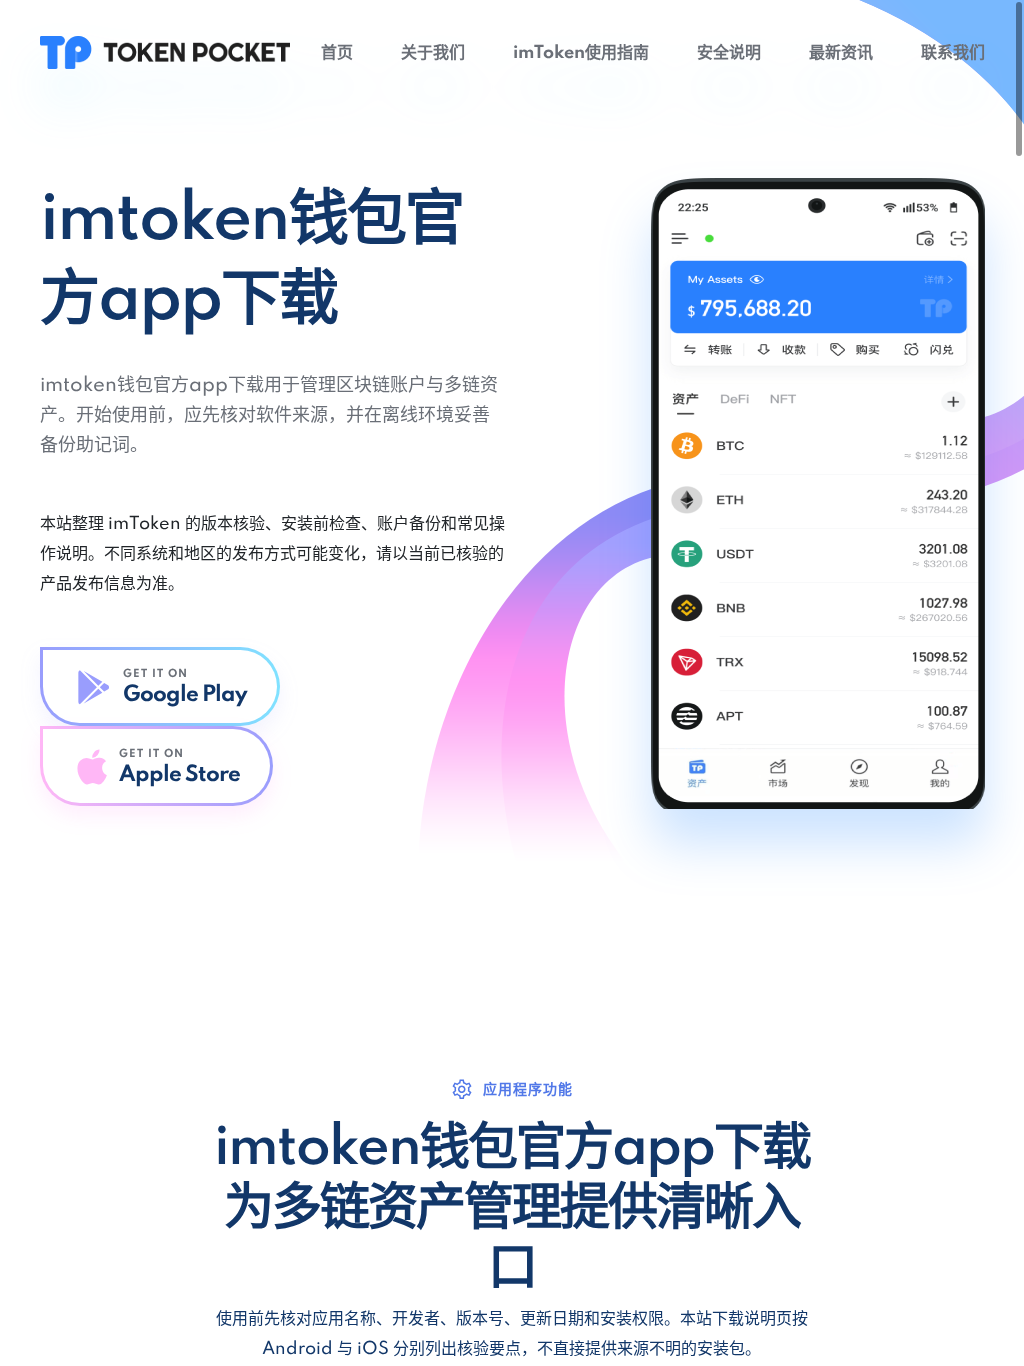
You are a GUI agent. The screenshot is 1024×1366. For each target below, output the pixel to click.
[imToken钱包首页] (165, 52)
